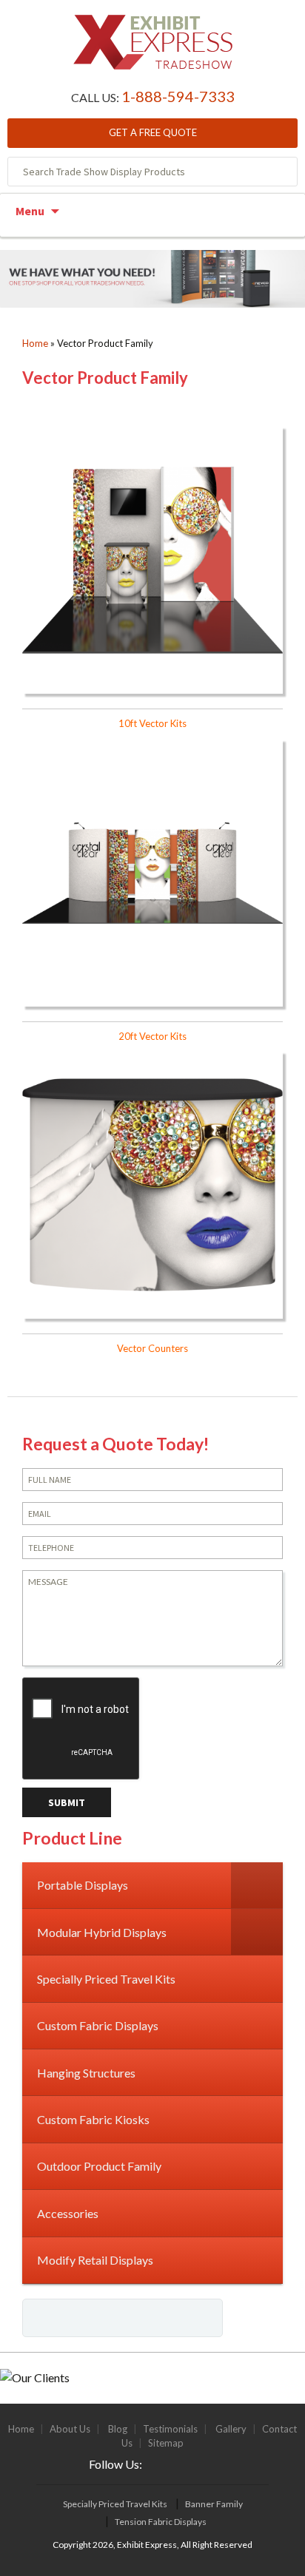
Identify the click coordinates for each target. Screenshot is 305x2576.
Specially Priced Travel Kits (115, 2504)
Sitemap (166, 2443)
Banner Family (214, 2504)
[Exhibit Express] (153, 50)
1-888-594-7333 (178, 96)
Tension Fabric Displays (161, 2522)
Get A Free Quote (153, 132)
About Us (70, 2429)
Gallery (231, 2429)
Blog (118, 2429)
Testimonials (170, 2429)
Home (35, 343)
